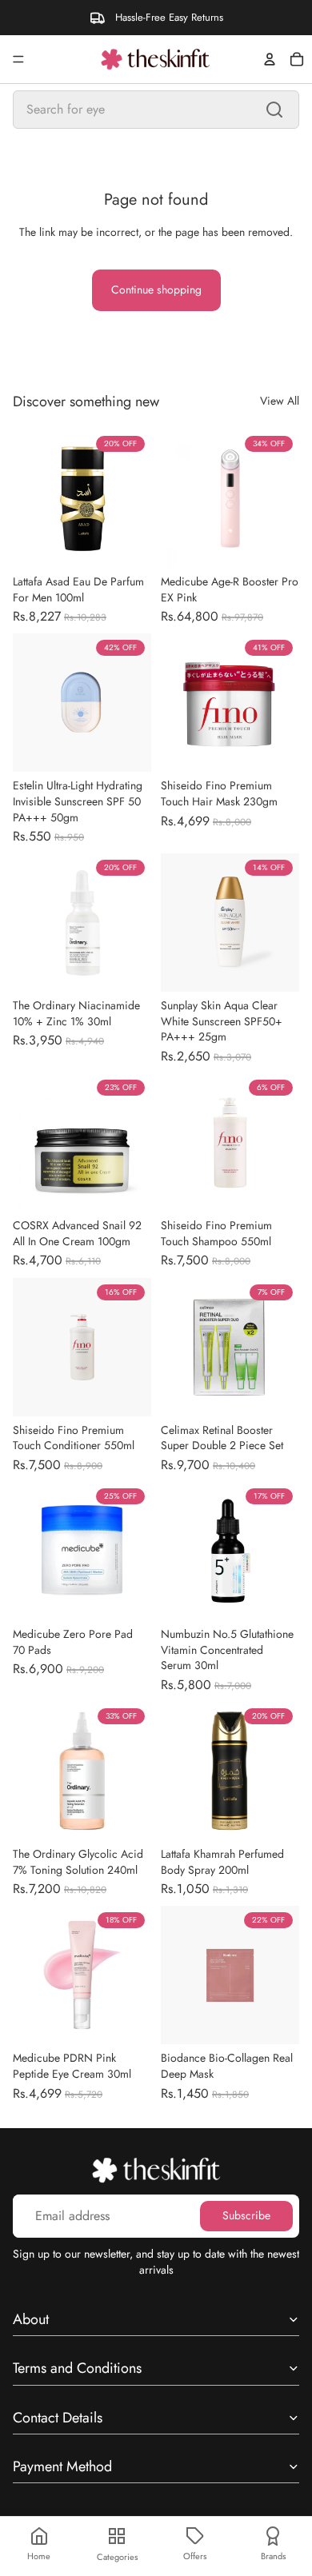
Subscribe (246, 2215)
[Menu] (18, 59)
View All (280, 401)
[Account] (270, 59)
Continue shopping (156, 290)
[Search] (274, 110)
